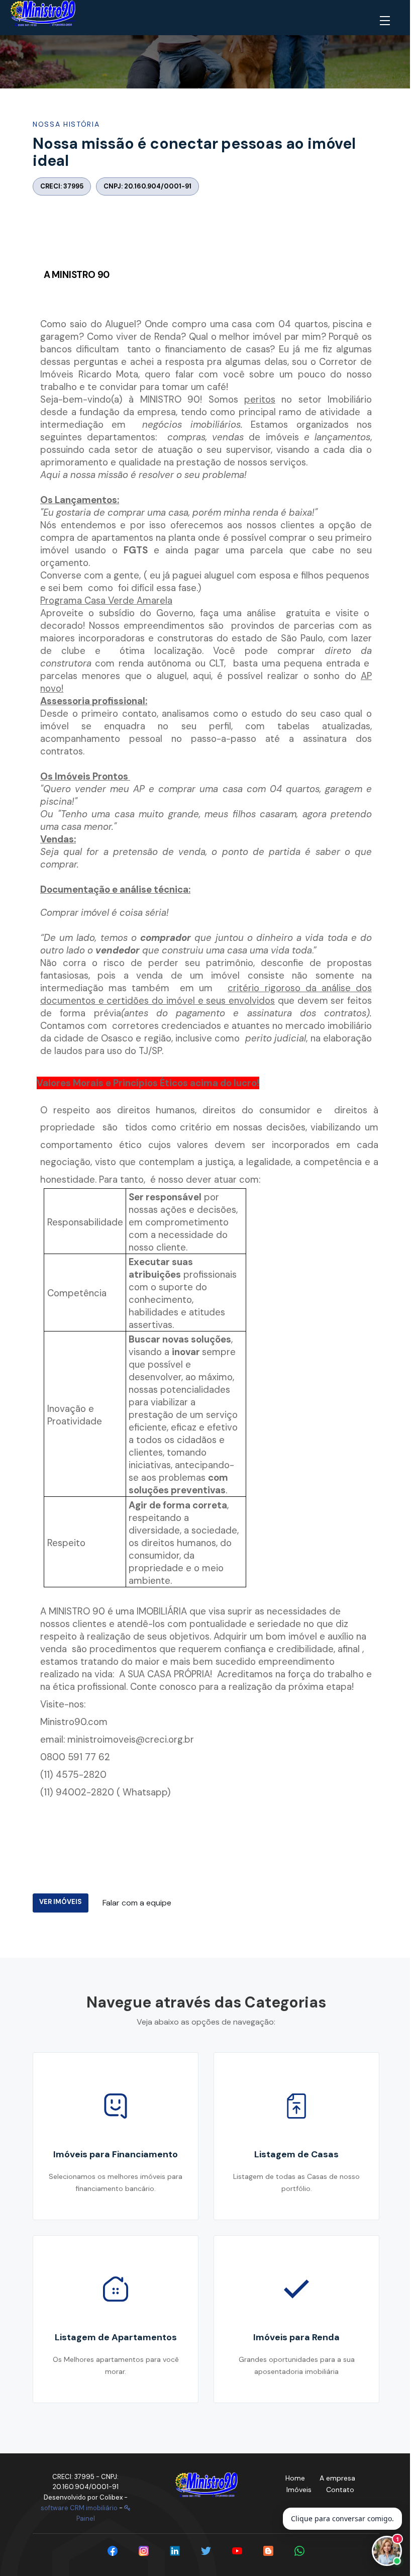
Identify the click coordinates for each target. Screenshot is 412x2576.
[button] (387, 21)
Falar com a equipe (137, 1903)
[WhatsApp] (299, 2551)
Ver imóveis (61, 1902)
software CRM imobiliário (79, 2508)
